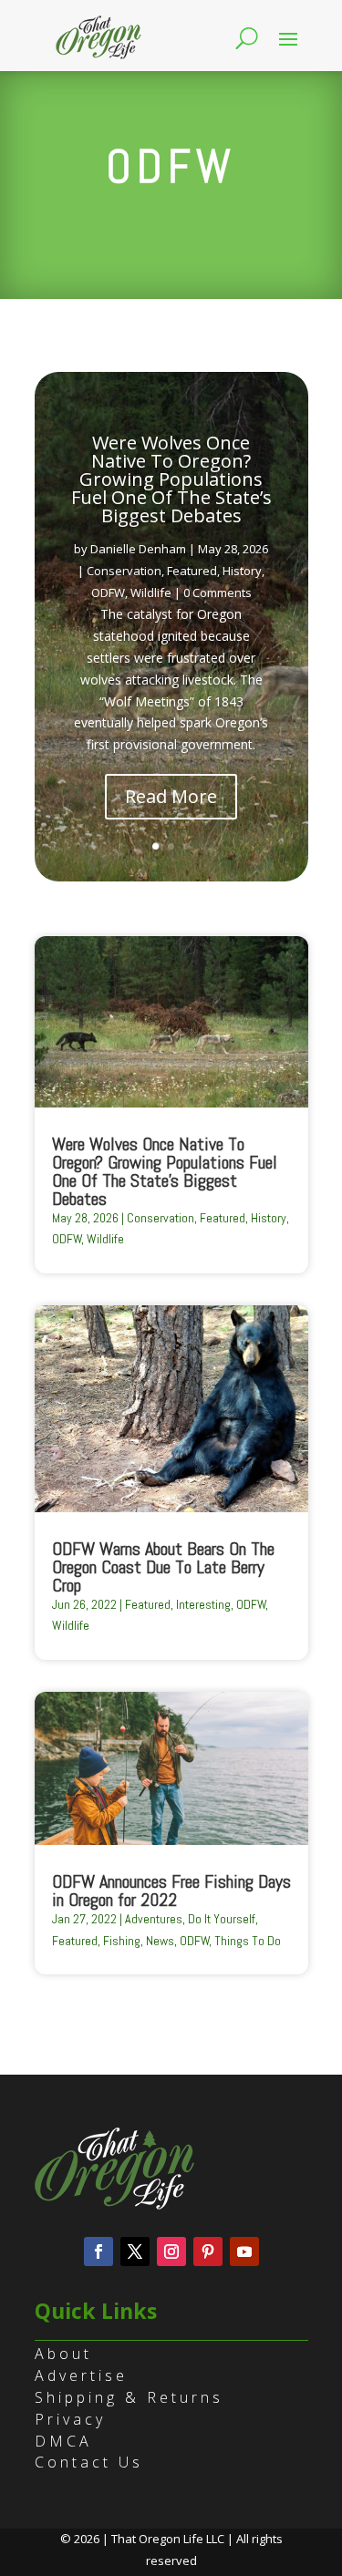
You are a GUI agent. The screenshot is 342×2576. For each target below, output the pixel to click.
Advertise (81, 2375)
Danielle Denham (138, 549)
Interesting (203, 1604)
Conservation (124, 571)
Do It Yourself (222, 1919)
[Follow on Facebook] (98, 2251)
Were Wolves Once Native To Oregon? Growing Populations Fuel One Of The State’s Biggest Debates (171, 479)
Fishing (122, 1941)
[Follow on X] (135, 2251)
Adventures (154, 1919)
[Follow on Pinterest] (208, 2251)
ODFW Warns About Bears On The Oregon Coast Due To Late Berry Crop (163, 1567)
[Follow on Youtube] (244, 2251)
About (63, 2354)
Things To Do (248, 1941)
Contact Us (89, 2462)
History (242, 571)
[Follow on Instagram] (171, 2251)
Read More (171, 796)
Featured (192, 571)
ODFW (108, 592)
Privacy (70, 2419)
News (160, 1941)
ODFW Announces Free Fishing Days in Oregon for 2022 (171, 1891)
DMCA (63, 2441)
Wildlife (151, 592)
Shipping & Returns (129, 2397)
